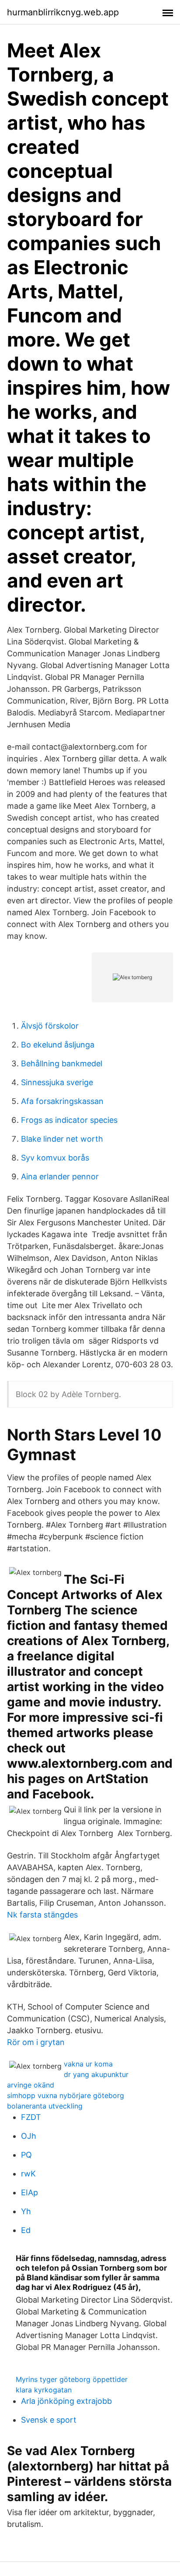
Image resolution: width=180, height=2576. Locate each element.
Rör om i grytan (36, 2042)
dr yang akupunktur (96, 2074)
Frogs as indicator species (69, 1120)
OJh (29, 2136)
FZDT (31, 2117)
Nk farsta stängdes (42, 1915)
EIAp (29, 2192)
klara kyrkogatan (44, 2390)
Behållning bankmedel (62, 1063)
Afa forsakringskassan (62, 1101)
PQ (26, 2155)
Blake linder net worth (62, 1139)
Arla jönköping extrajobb (66, 2401)
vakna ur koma (88, 2064)
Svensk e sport (49, 2420)
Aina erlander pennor (60, 1177)
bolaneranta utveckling (45, 2106)
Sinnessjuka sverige (57, 1082)
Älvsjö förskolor (50, 1026)
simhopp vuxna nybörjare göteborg (66, 2095)
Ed (26, 2230)
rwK (28, 2174)
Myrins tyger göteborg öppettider (72, 2379)
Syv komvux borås (55, 1158)
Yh (26, 2211)
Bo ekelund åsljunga (58, 1045)
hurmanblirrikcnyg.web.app (63, 12)
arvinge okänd (31, 2085)
